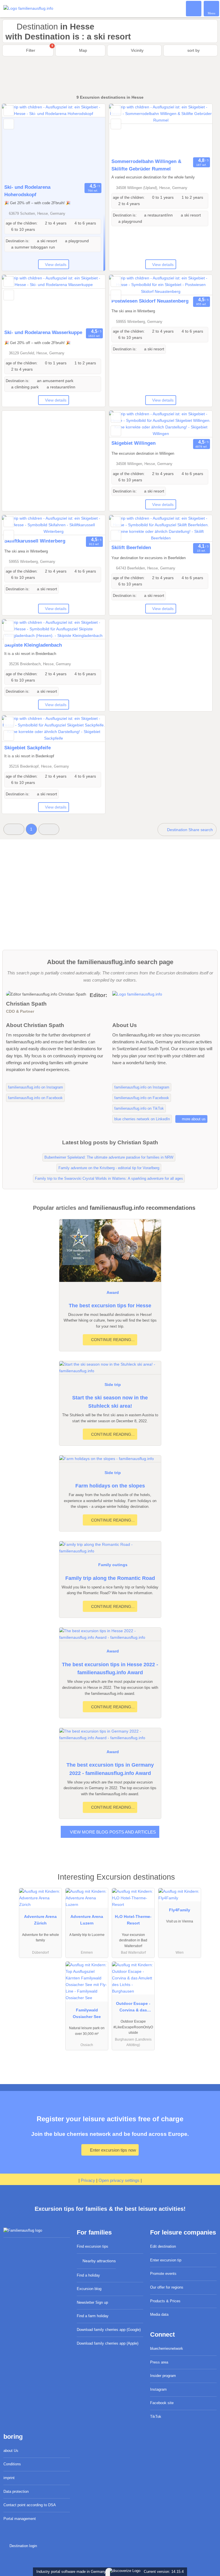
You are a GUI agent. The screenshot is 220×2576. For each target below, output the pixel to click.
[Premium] (208, 1882)
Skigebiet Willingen (133, 443)
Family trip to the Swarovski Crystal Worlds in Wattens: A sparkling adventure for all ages (109, 1178)
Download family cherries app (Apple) (108, 2343)
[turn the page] (91, 143)
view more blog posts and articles (112, 1832)
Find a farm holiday (93, 2316)
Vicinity (137, 50)
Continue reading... (112, 1340)
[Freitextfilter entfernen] (194, 8)
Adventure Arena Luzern (87, 1920)
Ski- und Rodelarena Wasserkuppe (43, 332)
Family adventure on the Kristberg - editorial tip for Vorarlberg (109, 1168)
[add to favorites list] (9, 111)
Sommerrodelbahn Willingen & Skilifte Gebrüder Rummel (146, 165)
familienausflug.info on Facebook (35, 1098)
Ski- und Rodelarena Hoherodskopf (27, 191)
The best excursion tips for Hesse (110, 1306)
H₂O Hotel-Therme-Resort (133, 1920)
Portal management (20, 2519)
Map (82, 50)
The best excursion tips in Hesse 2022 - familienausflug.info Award (110, 1669)
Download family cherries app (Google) (109, 2330)
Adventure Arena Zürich (40, 1920)
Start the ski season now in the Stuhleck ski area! (110, 1402)
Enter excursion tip (166, 2260)
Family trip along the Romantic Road (110, 1578)
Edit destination (163, 2246)
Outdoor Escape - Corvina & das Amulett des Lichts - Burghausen (133, 2008)
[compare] (9, 124)
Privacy (88, 2180)
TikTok (156, 2417)
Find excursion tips (93, 2246)
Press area (159, 2362)
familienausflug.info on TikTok (139, 1108)
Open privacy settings (119, 2180)
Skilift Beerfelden (131, 547)
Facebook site (162, 2403)
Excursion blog (89, 2289)
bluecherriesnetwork (167, 2348)
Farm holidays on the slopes (110, 1486)
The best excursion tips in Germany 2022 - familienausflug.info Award (110, 1769)
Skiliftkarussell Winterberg (35, 541)
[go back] (16, 143)
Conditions (12, 2464)
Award (113, 1292)
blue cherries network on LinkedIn (142, 1119)
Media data (159, 2314)
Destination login (22, 2546)
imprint (9, 2478)
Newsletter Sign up (92, 2302)
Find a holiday (88, 2275)
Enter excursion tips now (112, 2150)
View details (56, 265)
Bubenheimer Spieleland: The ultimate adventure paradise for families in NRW (109, 1157)
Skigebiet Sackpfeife (27, 748)
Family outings (113, 1565)
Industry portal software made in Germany (70, 2572)
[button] (14, 829)
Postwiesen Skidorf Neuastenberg (150, 301)
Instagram (158, 2389)
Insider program (163, 2376)
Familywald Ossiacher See (87, 2013)
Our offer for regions (167, 2287)
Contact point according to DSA (30, 2505)
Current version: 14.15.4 (164, 2572)
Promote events (163, 2274)
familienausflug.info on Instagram (36, 1087)
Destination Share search (189, 830)
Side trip (113, 1385)
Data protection (16, 2491)
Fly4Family (180, 1910)
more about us (193, 1119)
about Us (11, 2451)
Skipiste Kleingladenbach (33, 645)
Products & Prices (165, 2301)
